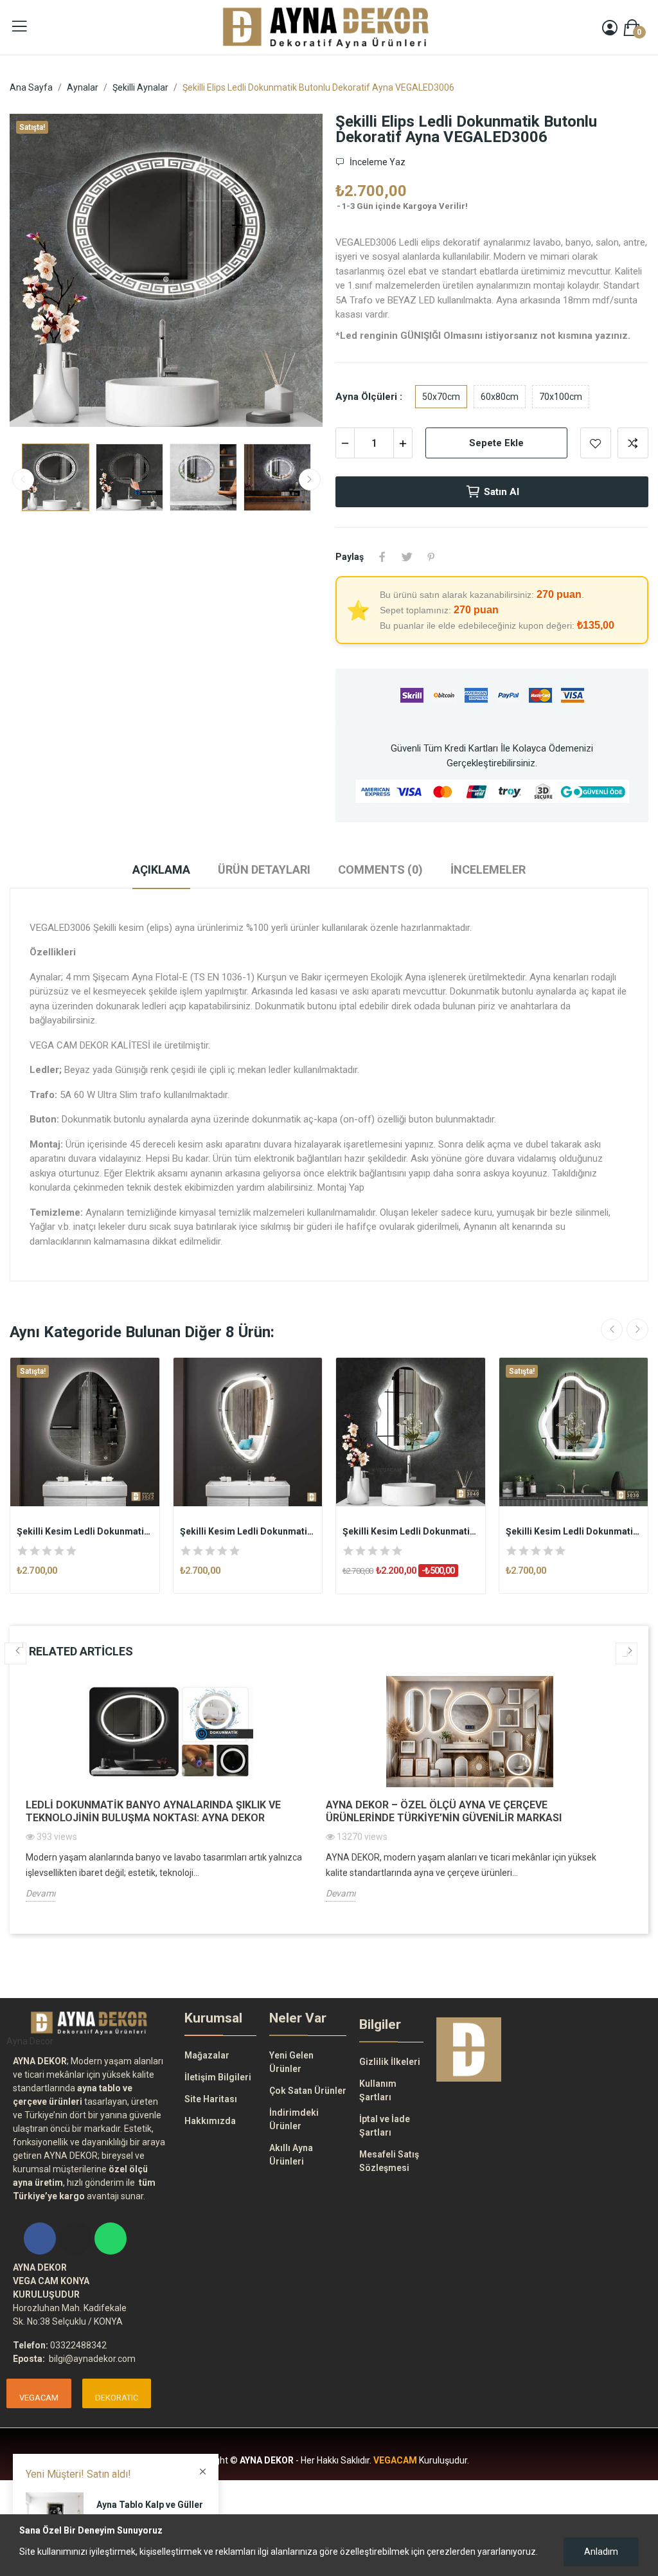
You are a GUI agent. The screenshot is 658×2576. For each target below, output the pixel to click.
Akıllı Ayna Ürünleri (291, 2155)
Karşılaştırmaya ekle (633, 443)
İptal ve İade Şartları (385, 2126)
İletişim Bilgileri (218, 2077)
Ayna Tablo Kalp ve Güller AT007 (150, 2511)
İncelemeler (488, 869)
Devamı (40, 1893)
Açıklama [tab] (161, 869)
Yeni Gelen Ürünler (291, 2062)
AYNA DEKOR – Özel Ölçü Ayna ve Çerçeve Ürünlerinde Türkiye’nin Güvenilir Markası (444, 1811)
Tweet (407, 557)
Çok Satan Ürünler (308, 2091)
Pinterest (431, 557)
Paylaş (382, 557)
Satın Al (502, 492)
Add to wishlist (596, 443)
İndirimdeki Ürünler (294, 2119)
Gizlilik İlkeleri (390, 2062)
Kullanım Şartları (378, 2090)
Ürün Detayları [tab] (264, 869)
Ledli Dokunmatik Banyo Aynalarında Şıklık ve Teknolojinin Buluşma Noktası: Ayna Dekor (153, 1811)
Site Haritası (211, 2099)
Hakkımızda (210, 2121)
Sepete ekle (496, 443)
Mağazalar (207, 2055)
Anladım (601, 2552)
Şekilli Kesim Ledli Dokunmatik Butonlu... (85, 1531)
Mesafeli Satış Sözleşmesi (389, 2161)
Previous (40, 273)
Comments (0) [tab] (380, 869)
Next (292, 273)
